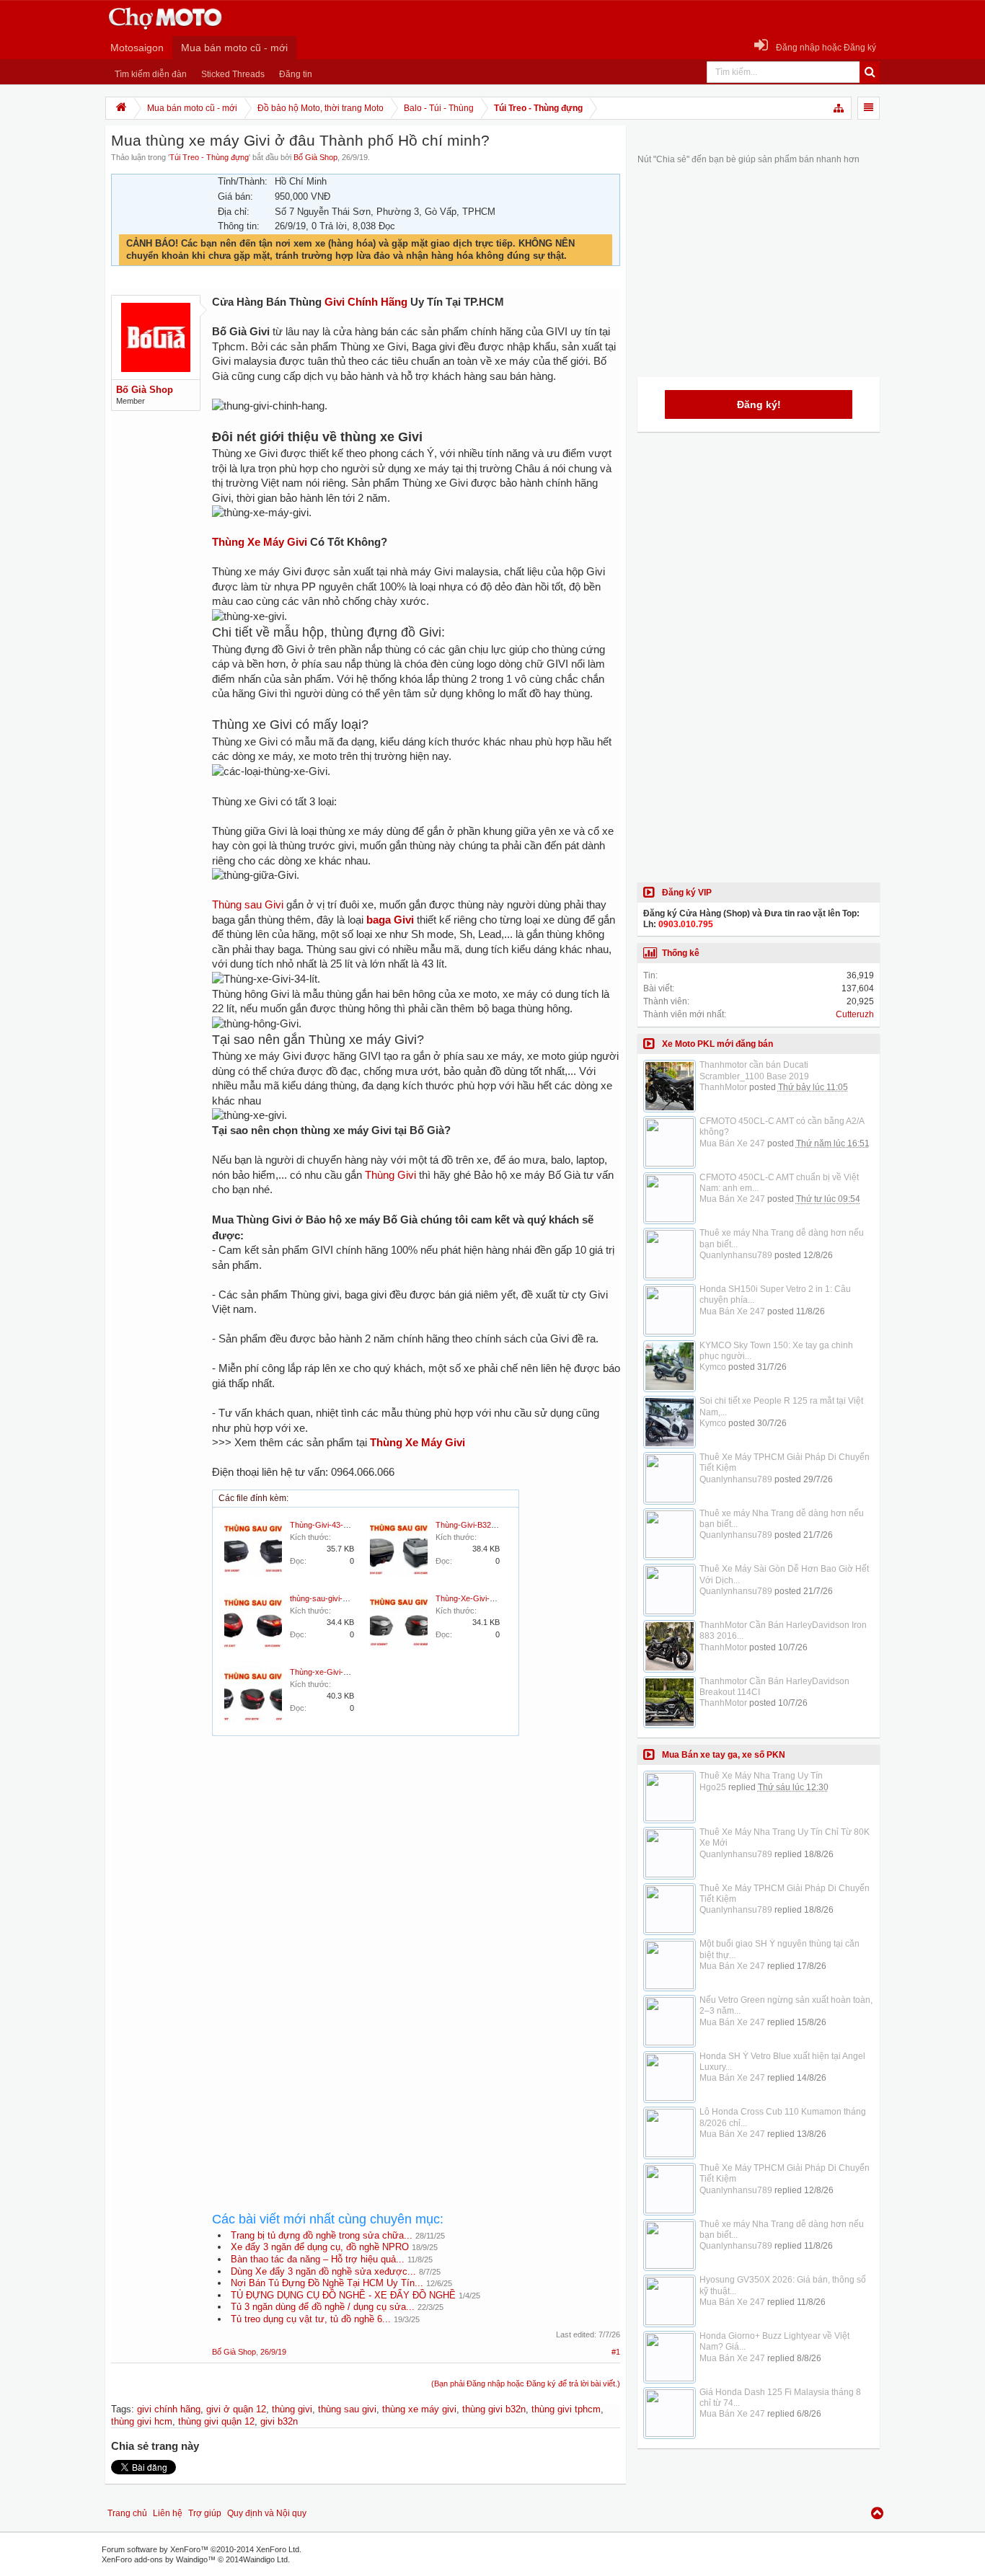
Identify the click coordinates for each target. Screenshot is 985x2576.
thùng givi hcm (142, 2421)
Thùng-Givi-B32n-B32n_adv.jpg (490, 1525)
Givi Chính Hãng (366, 302)
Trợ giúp (205, 2513)
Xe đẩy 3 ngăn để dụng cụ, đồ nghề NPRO (320, 2247)
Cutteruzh (855, 1014)
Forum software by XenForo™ (202, 2549)
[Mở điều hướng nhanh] (839, 108)
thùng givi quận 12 (216, 2421)
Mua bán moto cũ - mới (234, 48)
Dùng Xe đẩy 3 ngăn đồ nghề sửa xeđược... (323, 2271)
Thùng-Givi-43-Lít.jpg (327, 1525)
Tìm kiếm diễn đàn (151, 74)
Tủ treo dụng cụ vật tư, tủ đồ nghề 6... (311, 2319)
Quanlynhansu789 (736, 1255)
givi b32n (279, 2421)
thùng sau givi (347, 2409)
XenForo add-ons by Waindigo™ (159, 2559)
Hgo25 (713, 1787)
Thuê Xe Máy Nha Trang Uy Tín (761, 1776)
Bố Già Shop (315, 157)
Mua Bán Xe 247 (732, 1143)
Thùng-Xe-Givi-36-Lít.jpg (479, 1598)
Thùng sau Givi (248, 905)
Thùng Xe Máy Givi (260, 542)
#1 (616, 2352)
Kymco (713, 1367)
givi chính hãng (169, 2409)
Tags (121, 2409)
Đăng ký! (759, 404)
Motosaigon (137, 48)
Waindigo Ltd (265, 2559)
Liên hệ (168, 2513)
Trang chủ (127, 2513)
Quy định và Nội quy (267, 2513)
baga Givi (390, 920)
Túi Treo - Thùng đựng (209, 157)
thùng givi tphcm (566, 2409)
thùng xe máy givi (419, 2409)
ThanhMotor (723, 1087)
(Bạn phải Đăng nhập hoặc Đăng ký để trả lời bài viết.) (526, 2384)
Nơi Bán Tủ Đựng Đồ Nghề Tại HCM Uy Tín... (327, 2283)
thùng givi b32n (494, 2409)
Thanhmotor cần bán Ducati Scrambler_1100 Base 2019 (754, 1070)
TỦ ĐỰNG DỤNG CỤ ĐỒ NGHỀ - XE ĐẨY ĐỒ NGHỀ (343, 2295)
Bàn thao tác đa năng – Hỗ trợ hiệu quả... (318, 2259)
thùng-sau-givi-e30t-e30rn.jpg (341, 1598)
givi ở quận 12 (236, 2409)
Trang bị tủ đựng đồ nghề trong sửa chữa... (322, 2235)
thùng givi (292, 2409)
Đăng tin (296, 74)
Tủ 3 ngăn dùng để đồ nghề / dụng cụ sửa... (323, 2307)
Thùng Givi (390, 1175)
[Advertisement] (416, 1876)
